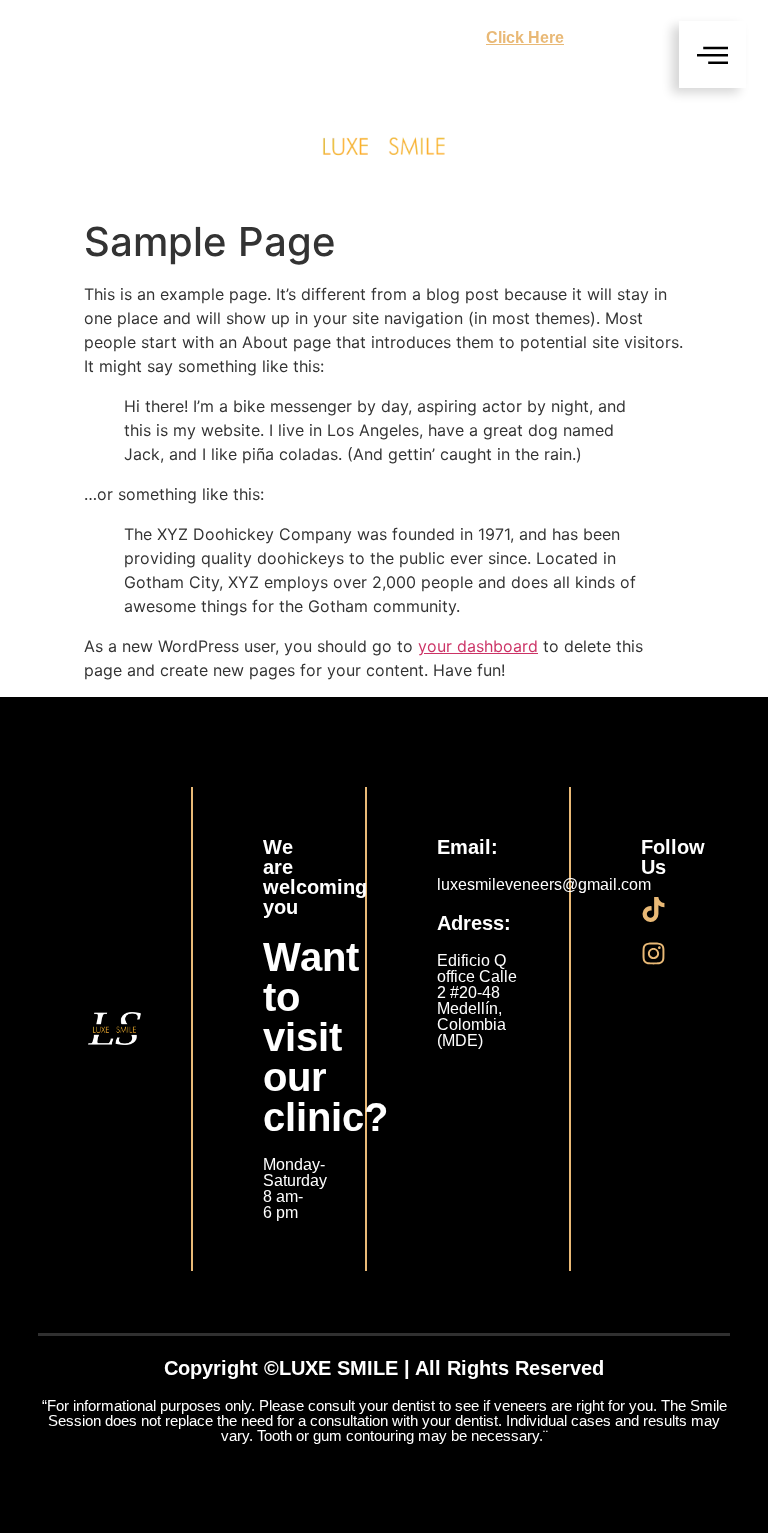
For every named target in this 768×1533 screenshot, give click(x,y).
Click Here (525, 37)
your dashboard (478, 646)
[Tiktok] (653, 909)
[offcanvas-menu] (712, 54)
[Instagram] (653, 953)
